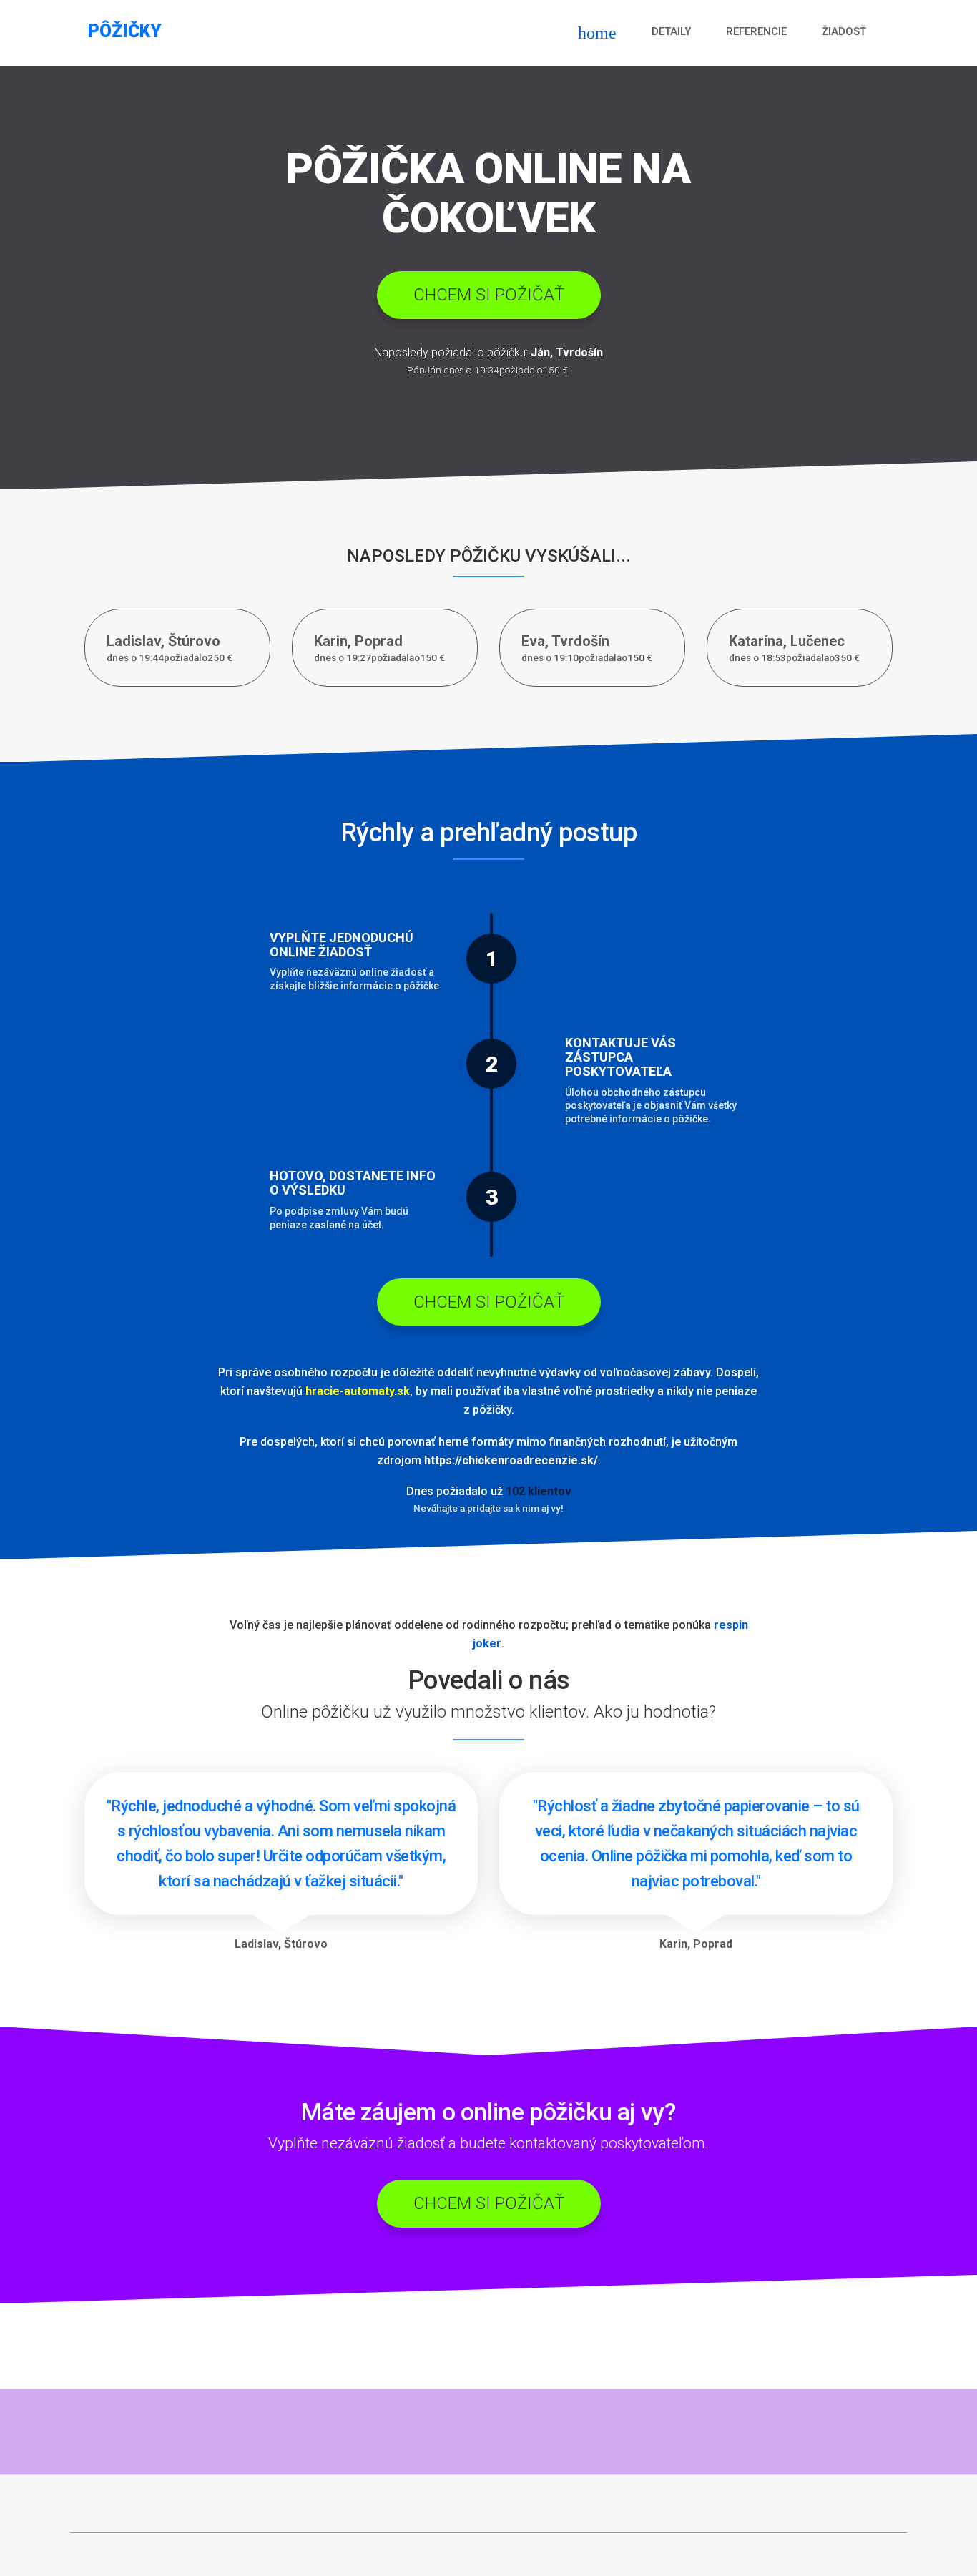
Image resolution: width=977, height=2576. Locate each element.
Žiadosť (844, 31)
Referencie (756, 31)
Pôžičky (125, 31)
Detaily (671, 31)
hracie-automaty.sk (358, 1391)
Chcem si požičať (489, 295)
